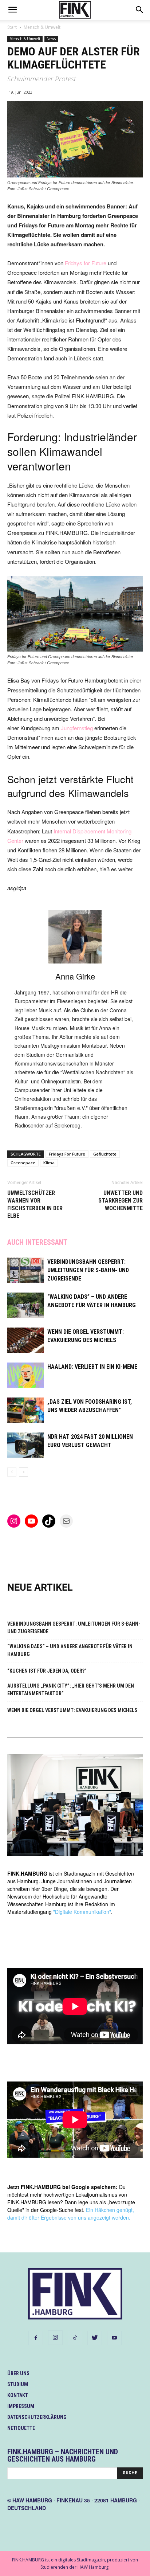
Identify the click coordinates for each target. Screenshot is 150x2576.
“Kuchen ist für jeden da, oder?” (47, 1671)
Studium (18, 2384)
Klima (49, 1163)
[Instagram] (55, 2338)
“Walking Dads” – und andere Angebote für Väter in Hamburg (70, 1650)
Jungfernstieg (77, 728)
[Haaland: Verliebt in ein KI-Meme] (25, 1375)
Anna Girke (75, 976)
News (51, 39)
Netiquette (21, 2428)
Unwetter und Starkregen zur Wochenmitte (121, 1201)
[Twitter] (95, 2338)
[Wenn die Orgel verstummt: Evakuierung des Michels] (25, 1340)
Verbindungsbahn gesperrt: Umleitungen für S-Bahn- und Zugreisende (88, 1270)
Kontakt (18, 2395)
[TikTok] (75, 2338)
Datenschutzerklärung (37, 2417)
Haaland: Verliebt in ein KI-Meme (92, 1367)
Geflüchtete (105, 1154)
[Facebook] (36, 2338)
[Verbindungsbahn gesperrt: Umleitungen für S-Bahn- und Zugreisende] (25, 1270)
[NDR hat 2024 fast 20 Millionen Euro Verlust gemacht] (25, 1445)
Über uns (18, 2373)
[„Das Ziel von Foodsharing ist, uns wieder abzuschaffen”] (25, 1410)
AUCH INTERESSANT (37, 1242)
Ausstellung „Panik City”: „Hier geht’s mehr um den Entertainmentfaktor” (71, 1690)
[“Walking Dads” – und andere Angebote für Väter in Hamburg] (25, 1305)
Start (12, 27)
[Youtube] (114, 2338)
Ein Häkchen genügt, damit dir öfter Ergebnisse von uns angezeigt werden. (71, 2214)
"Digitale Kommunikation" (82, 1912)
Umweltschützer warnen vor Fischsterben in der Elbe (35, 1204)
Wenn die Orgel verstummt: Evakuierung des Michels (72, 1710)
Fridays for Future (86, 263)
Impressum (21, 2406)
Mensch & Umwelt (42, 27)
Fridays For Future (67, 1154)
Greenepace (23, 1163)
